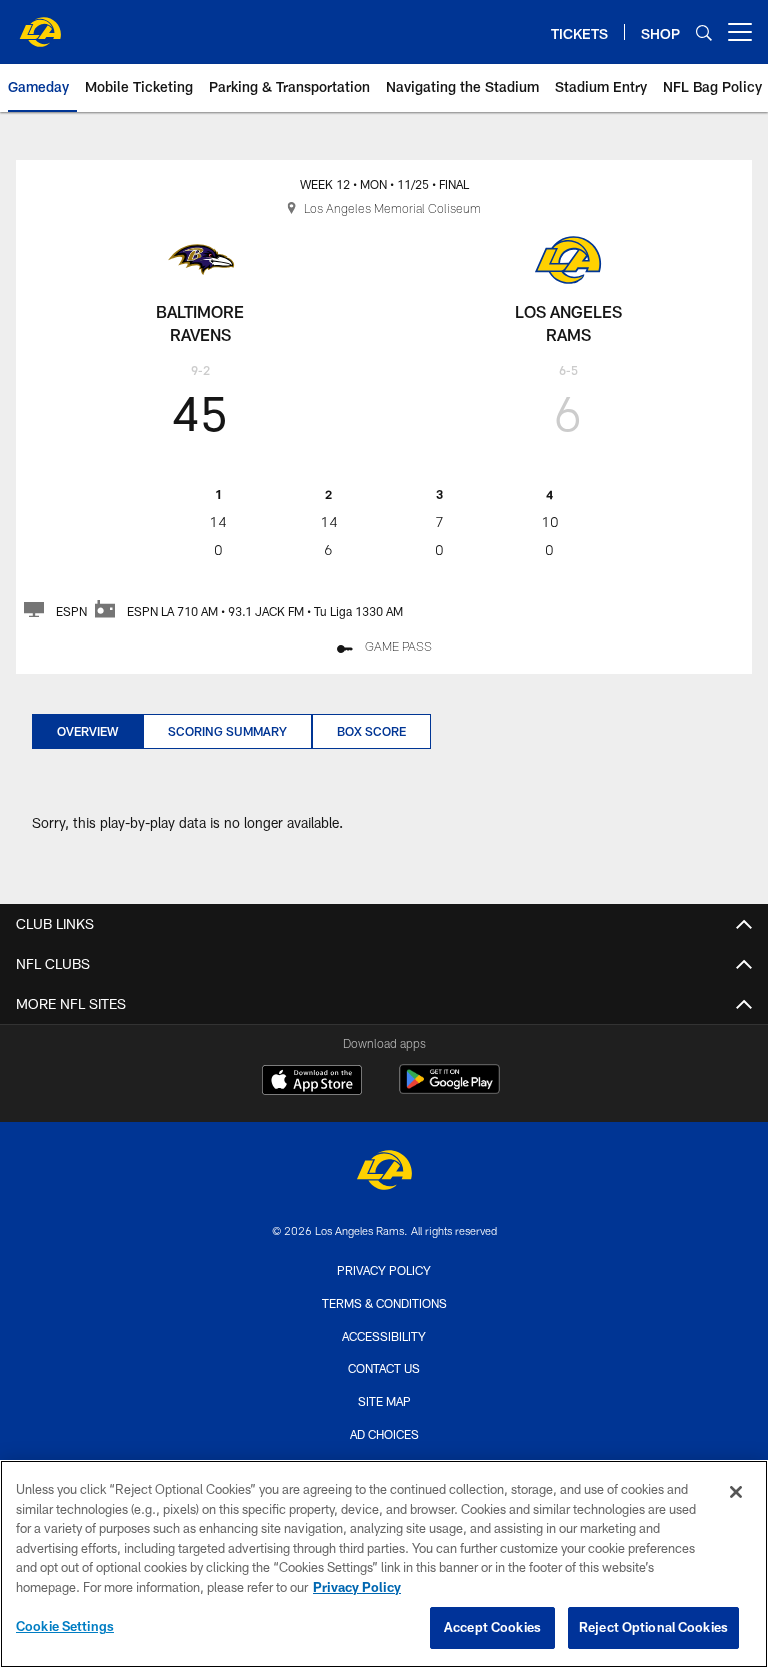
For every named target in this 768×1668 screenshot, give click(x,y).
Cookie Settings (65, 1626)
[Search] (704, 32)
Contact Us (384, 1368)
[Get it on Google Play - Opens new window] (449, 1089)
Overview (87, 731)
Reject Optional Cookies (653, 1627)
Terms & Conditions (384, 1303)
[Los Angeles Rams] (384, 1172)
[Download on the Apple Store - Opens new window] (312, 1082)
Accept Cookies (492, 1627)
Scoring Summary (227, 731)
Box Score (371, 731)
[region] (384, 1564)
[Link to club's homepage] (40, 24)
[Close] (736, 1492)
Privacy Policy (384, 1270)
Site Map (384, 1401)
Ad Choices (384, 1434)
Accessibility (384, 1336)
